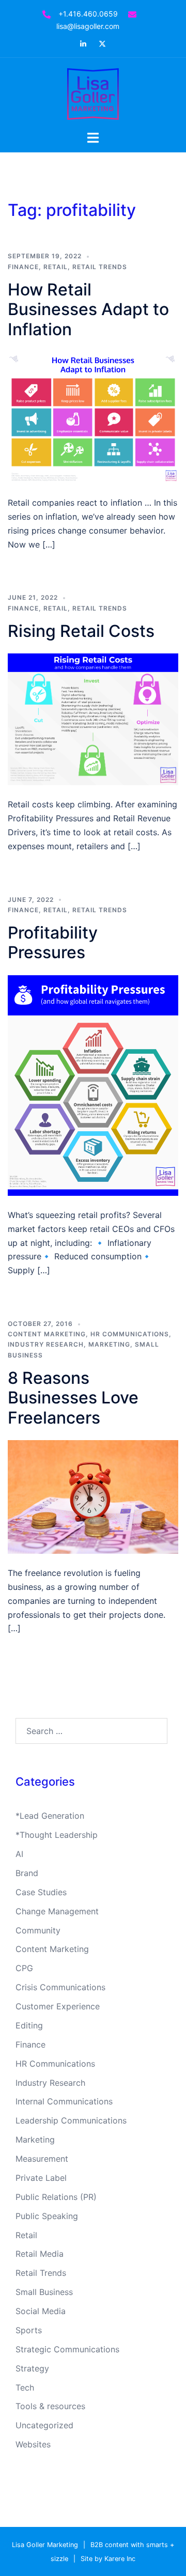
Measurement (42, 2159)
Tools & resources (50, 2406)
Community (38, 1930)
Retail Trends (100, 267)
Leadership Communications (71, 2120)
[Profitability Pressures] (93, 1085)
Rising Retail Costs (81, 631)
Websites (33, 2444)
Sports (29, 2330)
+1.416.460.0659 (88, 14)
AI (19, 1854)
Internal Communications (64, 2101)
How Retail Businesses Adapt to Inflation (88, 309)
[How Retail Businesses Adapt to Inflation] (93, 417)
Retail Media (40, 2254)
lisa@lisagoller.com (88, 26)
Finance (23, 267)
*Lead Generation (50, 1816)
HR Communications (130, 1334)
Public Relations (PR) (56, 2197)
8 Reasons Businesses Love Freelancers (73, 1398)
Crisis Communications (60, 1987)
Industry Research (46, 1344)
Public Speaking (47, 2216)
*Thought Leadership (57, 1835)
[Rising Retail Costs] (93, 719)
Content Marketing (47, 1334)
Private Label (41, 2178)
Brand (27, 1873)
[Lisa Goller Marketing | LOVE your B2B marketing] (93, 93)
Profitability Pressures (53, 942)
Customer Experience (58, 2006)
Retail (56, 267)
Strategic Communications (67, 2349)
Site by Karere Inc (108, 2559)
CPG (24, 1968)
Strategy (32, 2368)
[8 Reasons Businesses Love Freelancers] (93, 1496)
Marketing (109, 1344)
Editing (29, 2025)
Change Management (57, 1911)
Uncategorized (44, 2425)
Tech (25, 2387)
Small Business (44, 2292)
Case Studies (41, 1892)
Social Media (41, 2311)
